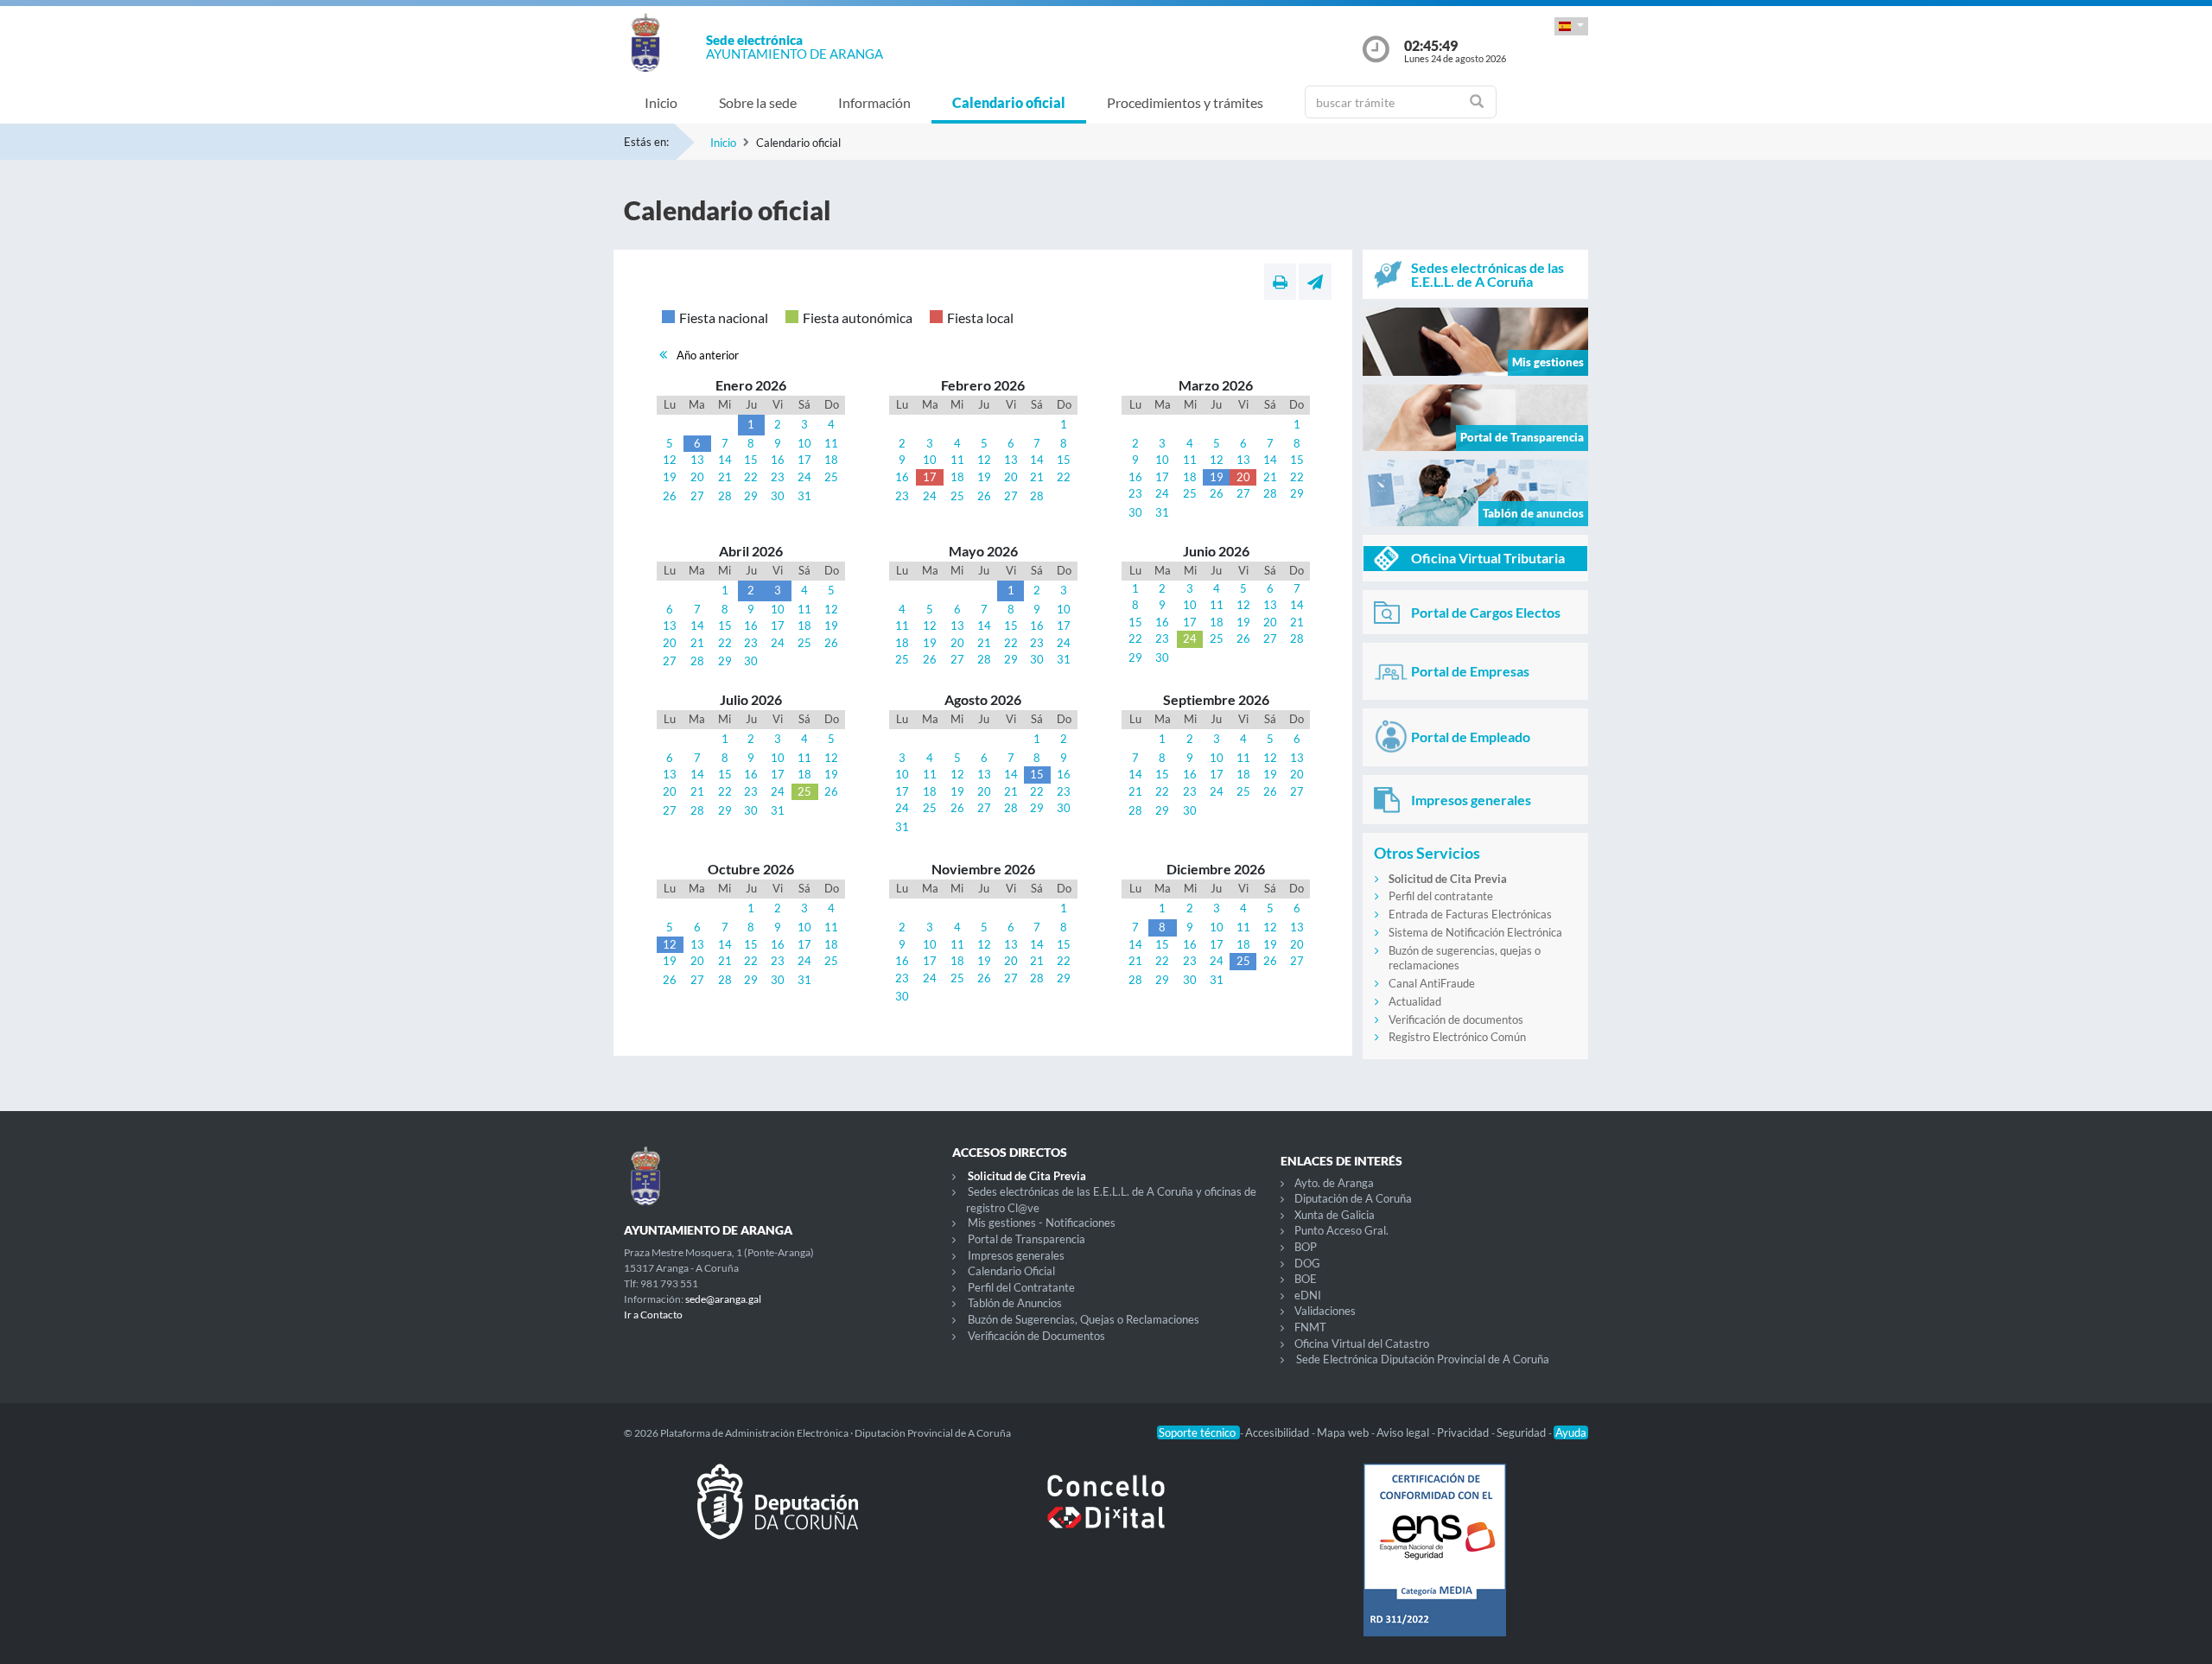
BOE (1306, 1279)
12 (670, 460)
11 (831, 443)
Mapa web (1344, 1432)
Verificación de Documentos (1036, 1336)
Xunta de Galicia (1335, 1215)
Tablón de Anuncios (1015, 1303)
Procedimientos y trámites (1185, 102)
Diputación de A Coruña (1353, 1198)
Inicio (661, 102)
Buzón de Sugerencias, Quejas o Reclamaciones (1084, 1319)
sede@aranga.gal (723, 1299)
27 (697, 496)
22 (751, 477)
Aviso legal (1404, 1432)
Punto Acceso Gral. (1341, 1230)
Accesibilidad (1278, 1432)
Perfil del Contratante (1021, 1287)
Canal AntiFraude (1432, 983)
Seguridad (1522, 1432)
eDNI (1308, 1295)
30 (778, 496)
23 (778, 477)
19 (670, 477)
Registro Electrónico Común (1457, 1037)
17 (804, 460)
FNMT (1310, 1327)
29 (751, 496)
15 (751, 460)
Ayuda (1571, 1432)
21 (725, 477)
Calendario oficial (1009, 102)
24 (804, 477)
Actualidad (1415, 1001)
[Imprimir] (1280, 282)
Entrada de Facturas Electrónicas (1470, 914)
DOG (1307, 1263)
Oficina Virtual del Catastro (1362, 1343)
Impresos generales (1016, 1255)
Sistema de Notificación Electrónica (1475, 932)
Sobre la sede (758, 102)
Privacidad (1464, 1432)
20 (697, 477)
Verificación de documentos (1456, 1019)
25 (831, 477)
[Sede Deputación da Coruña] (778, 1515)
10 (804, 443)
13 (697, 460)
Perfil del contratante (1441, 896)
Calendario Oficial (1011, 1271)
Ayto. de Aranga (1334, 1183)
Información (874, 102)
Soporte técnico (1198, 1432)
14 (725, 460)
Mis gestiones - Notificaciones (1042, 1223)
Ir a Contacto (653, 1315)
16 (778, 460)
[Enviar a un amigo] (1315, 282)
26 (670, 496)
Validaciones (1325, 1311)
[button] (1571, 26)
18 (831, 460)
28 (725, 496)
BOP (1306, 1247)
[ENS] (1434, 1564)
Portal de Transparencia (1027, 1239)
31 (804, 496)
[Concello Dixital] (1106, 1515)
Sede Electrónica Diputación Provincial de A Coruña (1423, 1359)
